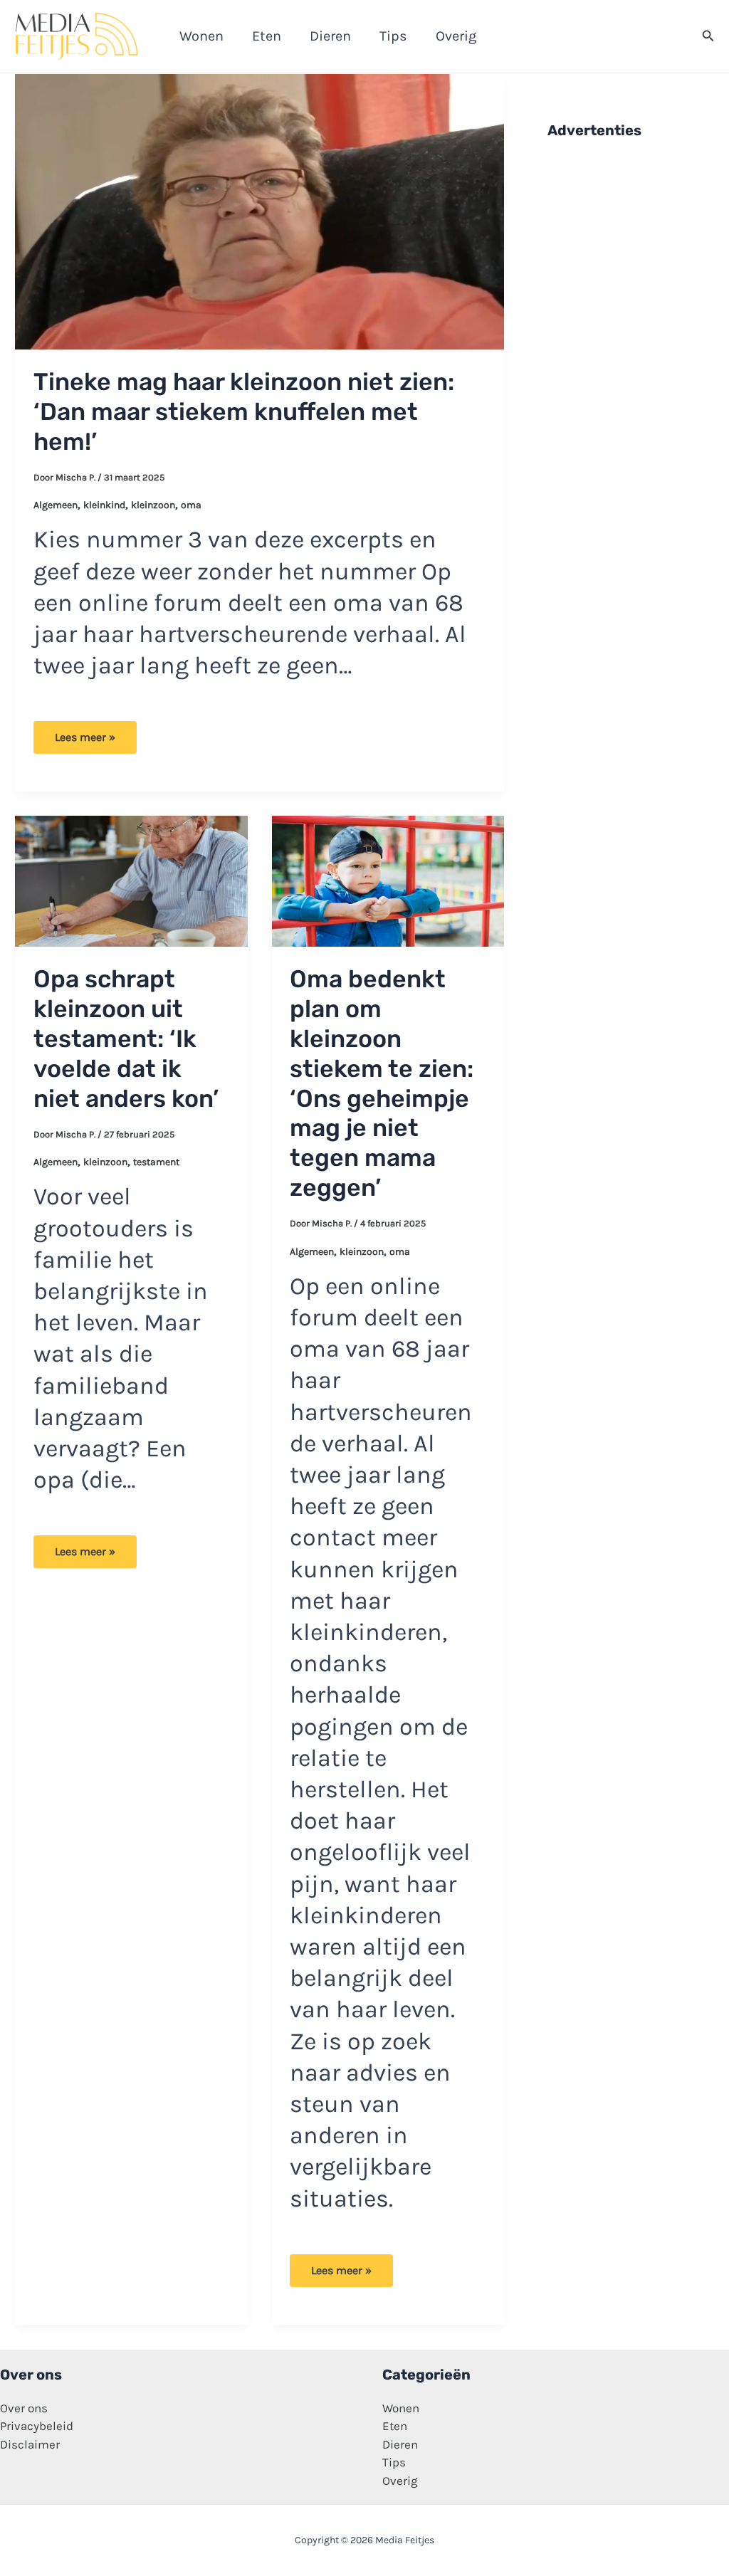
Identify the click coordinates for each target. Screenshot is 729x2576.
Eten (395, 2426)
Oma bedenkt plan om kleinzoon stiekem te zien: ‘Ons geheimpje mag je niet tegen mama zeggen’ (382, 1083)
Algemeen (56, 505)
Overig (400, 2481)
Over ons (24, 2408)
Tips (394, 2462)
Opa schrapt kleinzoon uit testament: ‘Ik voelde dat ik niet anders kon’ (126, 1039)
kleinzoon (153, 505)
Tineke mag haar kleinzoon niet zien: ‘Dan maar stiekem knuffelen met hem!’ (244, 412)
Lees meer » (85, 742)
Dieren (400, 2444)
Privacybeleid (37, 2426)
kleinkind (104, 505)
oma (191, 505)
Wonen (401, 2408)
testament (156, 1162)
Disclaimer (30, 2444)
